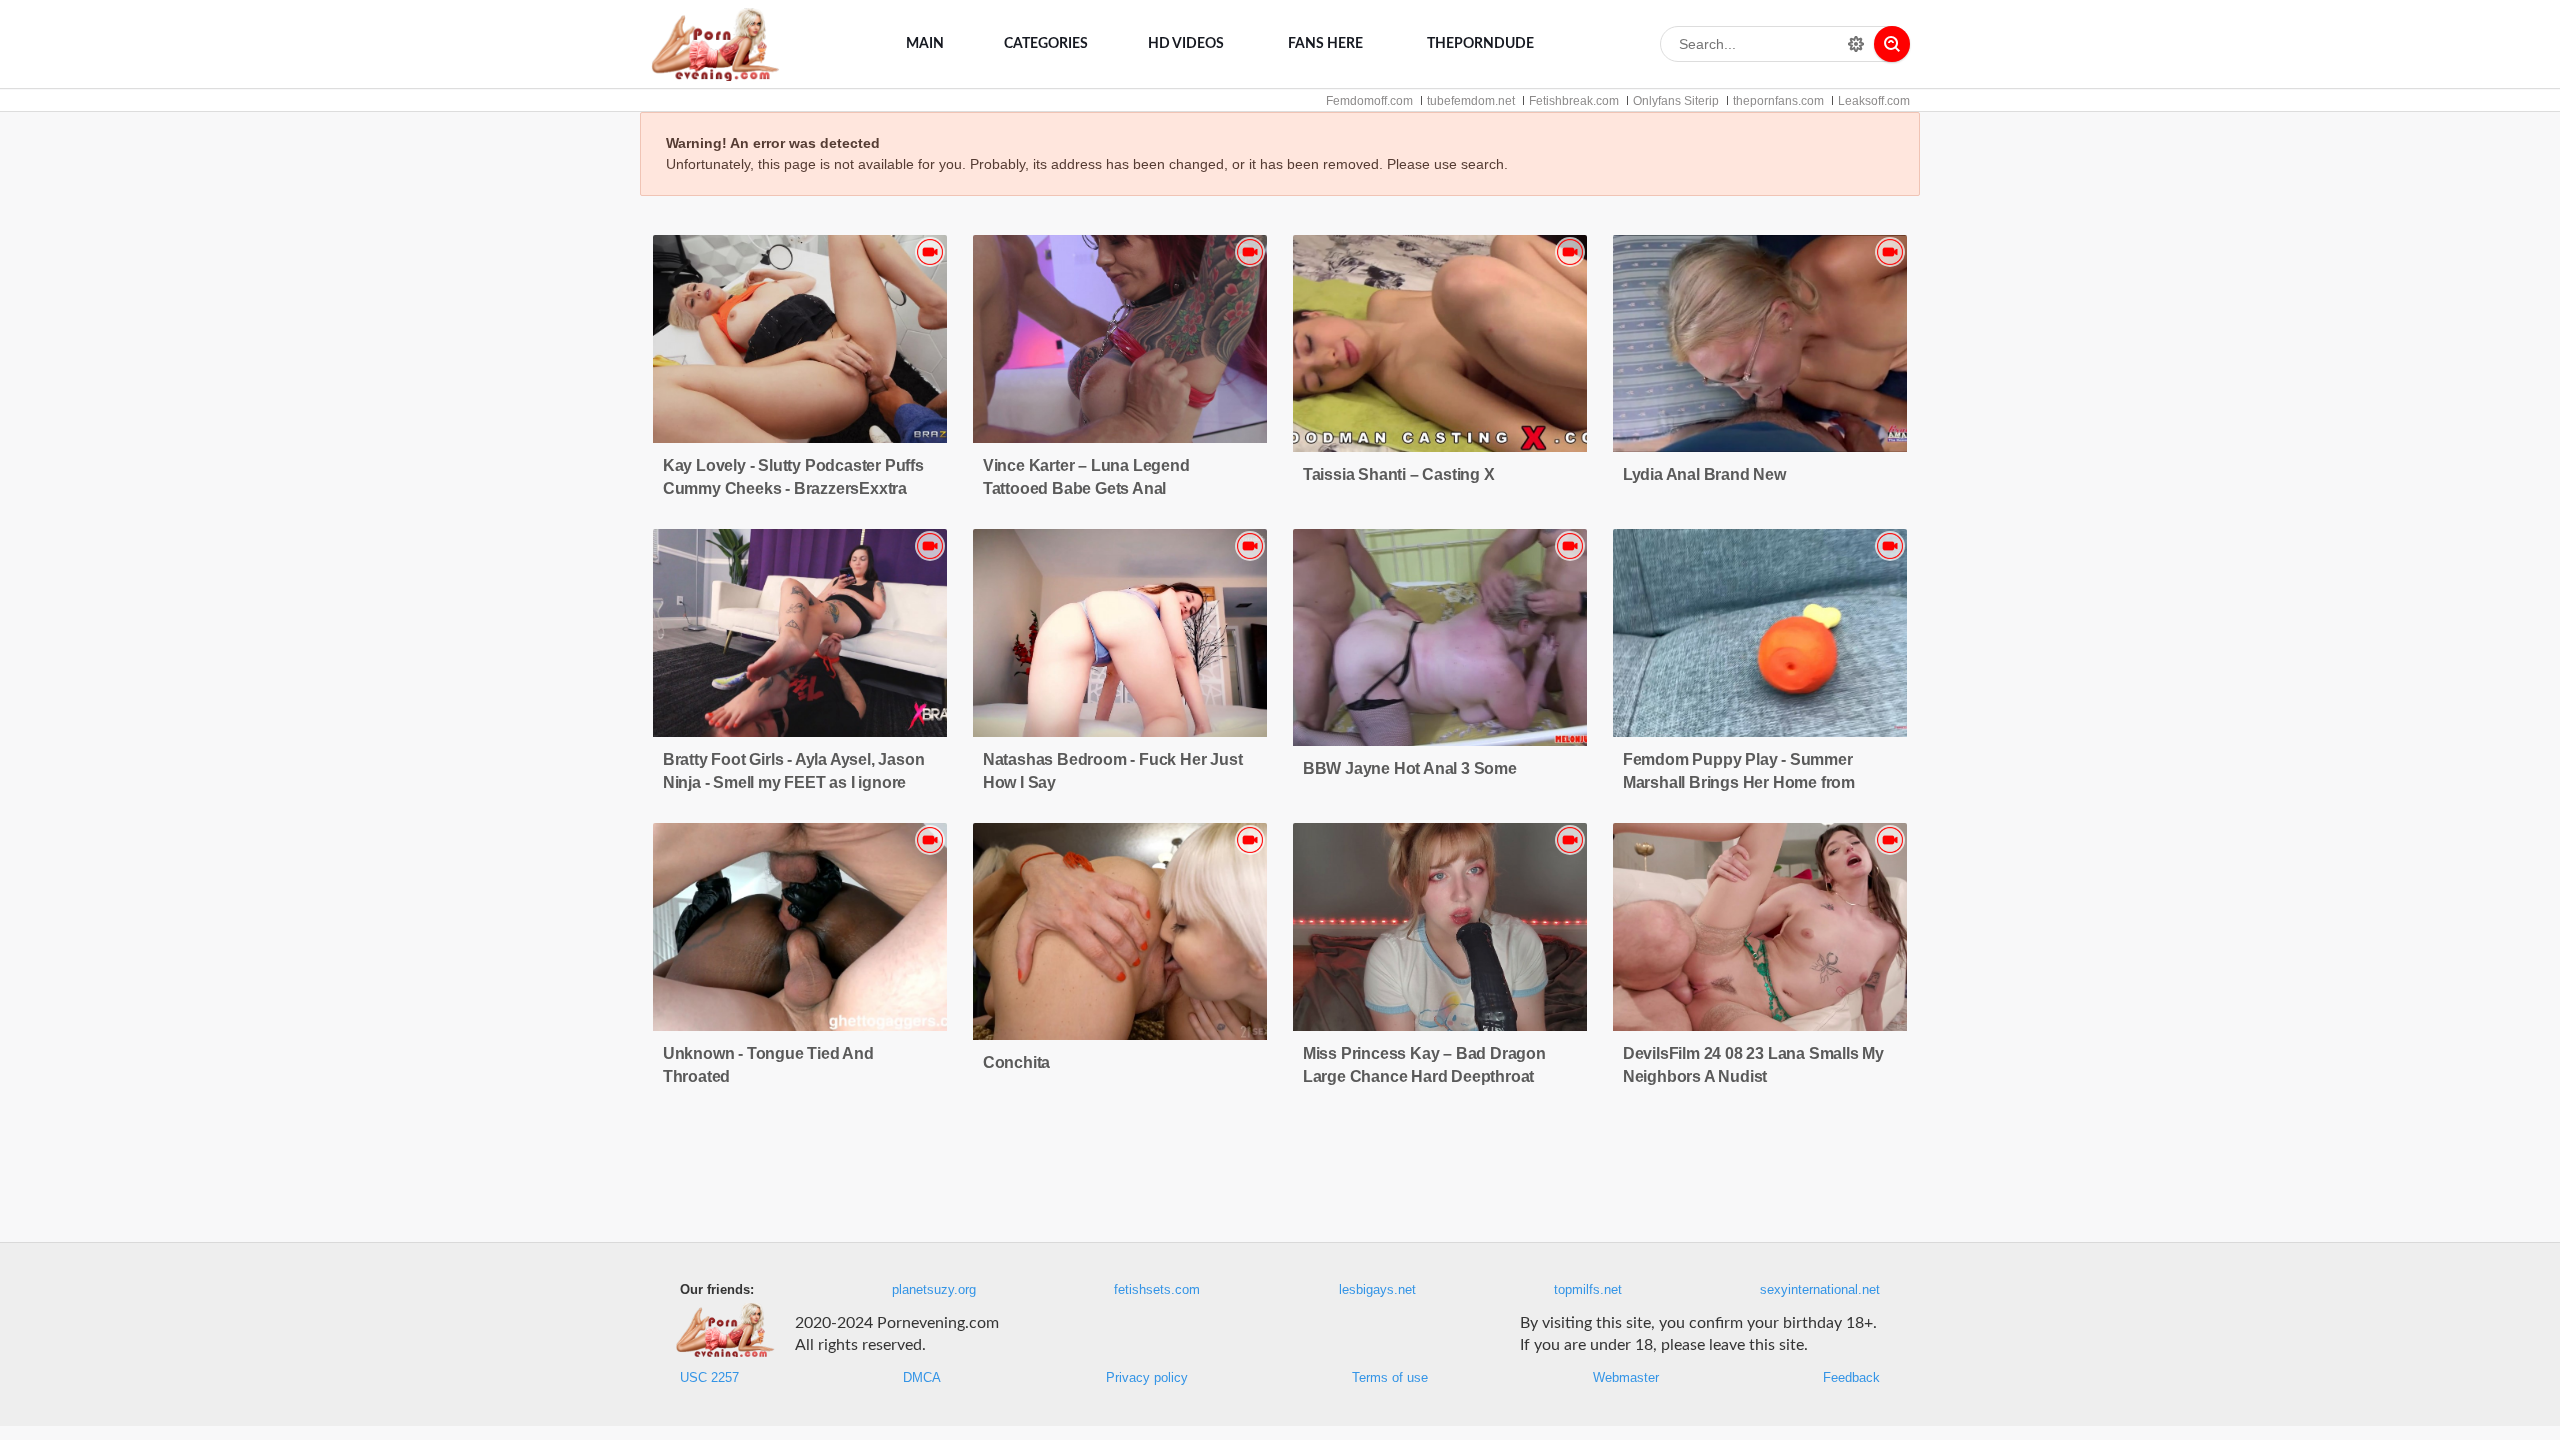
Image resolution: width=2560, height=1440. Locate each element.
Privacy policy (1147, 1378)
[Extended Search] (1856, 44)
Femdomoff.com (1369, 101)
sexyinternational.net (1820, 1290)
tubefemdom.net (1471, 101)
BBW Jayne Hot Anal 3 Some (1410, 768)
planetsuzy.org (934, 1290)
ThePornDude (1480, 44)
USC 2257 (709, 1378)
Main (925, 44)
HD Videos (1186, 44)
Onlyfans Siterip (1676, 101)
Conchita (1016, 1062)
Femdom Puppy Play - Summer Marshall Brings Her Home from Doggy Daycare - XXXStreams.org (1748, 782)
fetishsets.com (1157, 1290)
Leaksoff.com (1874, 101)
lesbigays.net (1377, 1290)
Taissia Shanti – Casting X (1399, 474)
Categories (1046, 44)
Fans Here (1325, 44)
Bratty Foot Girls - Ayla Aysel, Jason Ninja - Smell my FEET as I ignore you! (794, 782)
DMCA (922, 1378)
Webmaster (1626, 1378)
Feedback (1851, 1378)
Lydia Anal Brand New (1704, 474)
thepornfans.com (1778, 101)
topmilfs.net (1588, 1290)
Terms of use (1390, 1378)
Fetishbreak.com (1574, 101)
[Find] (1892, 44)
